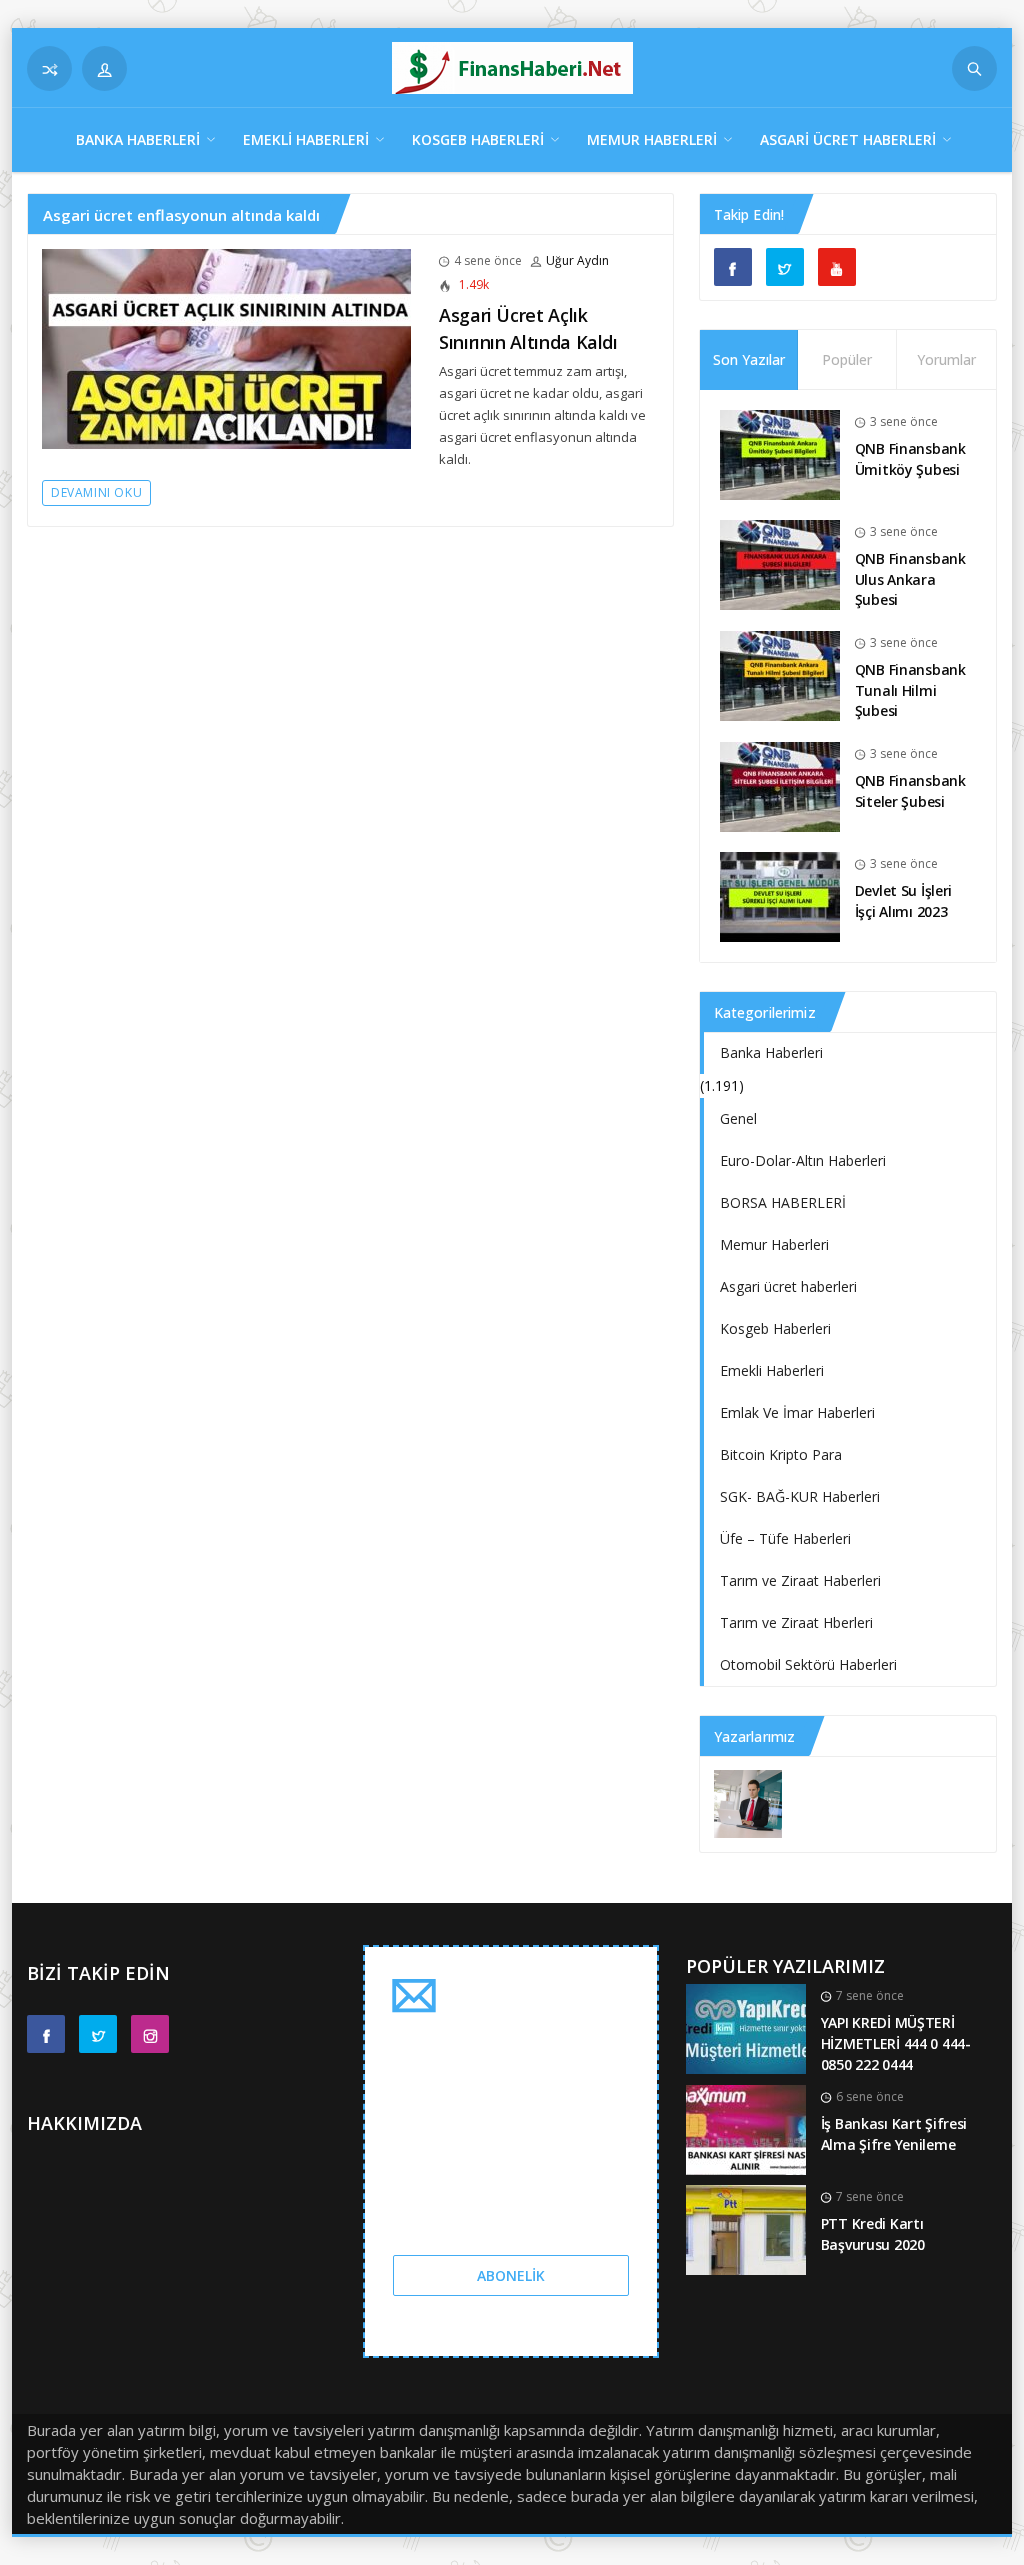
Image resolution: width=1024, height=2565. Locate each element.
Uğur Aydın (577, 260)
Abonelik (511, 2275)
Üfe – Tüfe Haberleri (785, 1538)
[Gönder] (974, 68)
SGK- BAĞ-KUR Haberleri (800, 1496)
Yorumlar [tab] (946, 359)
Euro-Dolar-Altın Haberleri (803, 1160)
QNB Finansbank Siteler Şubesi (910, 791)
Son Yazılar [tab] (749, 359)
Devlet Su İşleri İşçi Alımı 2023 (904, 901)
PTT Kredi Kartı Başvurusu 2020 (873, 2234)
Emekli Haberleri (306, 139)
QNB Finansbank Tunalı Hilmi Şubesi (910, 690)
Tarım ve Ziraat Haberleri (800, 1580)
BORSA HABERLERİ (783, 1202)
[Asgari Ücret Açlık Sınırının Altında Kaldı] (226, 347)
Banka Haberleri (138, 139)
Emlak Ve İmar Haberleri (797, 1412)
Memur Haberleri (652, 139)
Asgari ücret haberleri (848, 139)
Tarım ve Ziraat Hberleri (796, 1622)
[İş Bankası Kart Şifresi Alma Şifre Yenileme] (746, 2128)
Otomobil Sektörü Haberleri (808, 1664)
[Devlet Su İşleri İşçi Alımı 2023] (780, 895)
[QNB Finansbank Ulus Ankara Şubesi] (780, 563)
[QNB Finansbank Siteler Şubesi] (780, 785)
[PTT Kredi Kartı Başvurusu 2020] (746, 2228)
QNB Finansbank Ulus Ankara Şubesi (910, 579)
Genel (738, 1118)
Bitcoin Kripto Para (781, 1454)
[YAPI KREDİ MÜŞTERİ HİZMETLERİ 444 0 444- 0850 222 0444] (746, 2027)
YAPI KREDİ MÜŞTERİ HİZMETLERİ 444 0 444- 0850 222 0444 (896, 2043)
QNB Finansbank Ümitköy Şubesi (910, 459)
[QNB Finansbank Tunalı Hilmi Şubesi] (780, 674)
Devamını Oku (96, 492)
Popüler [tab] (847, 359)
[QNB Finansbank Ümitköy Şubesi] (780, 453)
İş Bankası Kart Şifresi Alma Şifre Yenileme (894, 2134)
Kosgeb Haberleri (478, 139)
